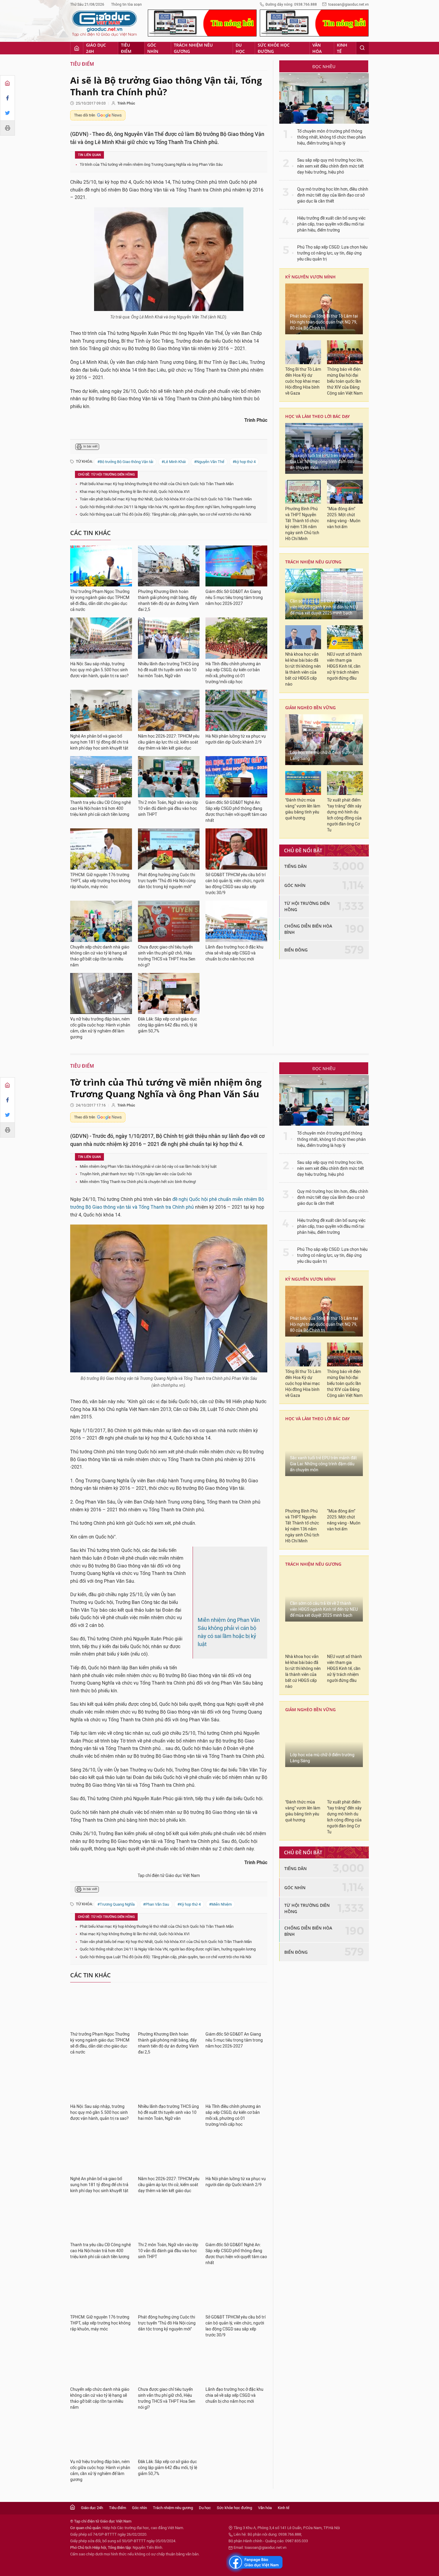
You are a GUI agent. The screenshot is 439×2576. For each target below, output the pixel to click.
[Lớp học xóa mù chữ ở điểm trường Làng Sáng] (324, 740)
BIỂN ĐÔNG (296, 950)
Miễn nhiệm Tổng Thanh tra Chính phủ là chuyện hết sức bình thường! (138, 1182)
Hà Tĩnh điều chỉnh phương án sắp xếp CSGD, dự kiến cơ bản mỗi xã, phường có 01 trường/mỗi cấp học (233, 673)
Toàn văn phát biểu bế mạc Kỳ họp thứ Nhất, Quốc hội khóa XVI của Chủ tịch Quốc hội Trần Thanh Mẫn (166, 499)
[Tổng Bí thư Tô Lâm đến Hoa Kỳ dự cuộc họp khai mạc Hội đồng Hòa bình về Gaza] (303, 352)
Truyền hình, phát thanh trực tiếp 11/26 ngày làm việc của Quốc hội (136, 1174)
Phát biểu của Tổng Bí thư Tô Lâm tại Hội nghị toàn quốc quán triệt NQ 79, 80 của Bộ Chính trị (324, 322)
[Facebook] (7, 98)
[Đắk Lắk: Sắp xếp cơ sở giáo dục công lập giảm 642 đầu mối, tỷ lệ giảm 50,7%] (169, 994)
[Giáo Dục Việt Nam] (105, 24)
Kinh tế (342, 48)
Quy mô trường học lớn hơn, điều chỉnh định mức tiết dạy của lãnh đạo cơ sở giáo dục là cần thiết (333, 195)
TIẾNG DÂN (296, 866)
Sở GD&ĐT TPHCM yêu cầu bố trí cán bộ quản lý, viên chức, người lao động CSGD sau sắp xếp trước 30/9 (235, 884)
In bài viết (90, 446)
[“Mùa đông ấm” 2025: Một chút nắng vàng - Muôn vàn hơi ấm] (345, 492)
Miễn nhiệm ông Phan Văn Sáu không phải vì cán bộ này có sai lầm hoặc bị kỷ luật (148, 1166)
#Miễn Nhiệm (220, 1889)
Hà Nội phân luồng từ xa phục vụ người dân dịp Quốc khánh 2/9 (236, 739)
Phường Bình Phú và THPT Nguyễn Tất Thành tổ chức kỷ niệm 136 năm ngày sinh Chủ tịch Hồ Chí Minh (302, 524)
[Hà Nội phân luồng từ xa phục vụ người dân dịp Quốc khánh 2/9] (236, 710)
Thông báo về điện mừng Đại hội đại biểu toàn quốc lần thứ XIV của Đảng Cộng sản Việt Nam (345, 381)
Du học (240, 48)
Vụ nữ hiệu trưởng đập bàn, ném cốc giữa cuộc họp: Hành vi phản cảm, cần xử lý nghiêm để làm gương (100, 1028)
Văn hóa (317, 48)
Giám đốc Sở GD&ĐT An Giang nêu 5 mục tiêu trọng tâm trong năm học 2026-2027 (234, 598)
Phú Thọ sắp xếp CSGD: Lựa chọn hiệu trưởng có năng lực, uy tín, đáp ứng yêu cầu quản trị (332, 253)
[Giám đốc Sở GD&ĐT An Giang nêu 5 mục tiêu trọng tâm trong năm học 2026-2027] (236, 566)
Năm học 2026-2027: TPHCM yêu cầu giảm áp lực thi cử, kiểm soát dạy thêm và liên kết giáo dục (169, 742)
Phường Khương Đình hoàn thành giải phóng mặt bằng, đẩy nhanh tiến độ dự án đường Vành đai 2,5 (168, 601)
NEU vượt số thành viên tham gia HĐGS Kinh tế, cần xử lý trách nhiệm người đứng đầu (344, 666)
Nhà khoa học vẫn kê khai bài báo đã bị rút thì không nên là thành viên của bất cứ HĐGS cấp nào (303, 669)
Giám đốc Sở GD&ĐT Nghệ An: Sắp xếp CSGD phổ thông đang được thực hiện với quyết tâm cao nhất (236, 812)
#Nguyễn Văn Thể (209, 462)
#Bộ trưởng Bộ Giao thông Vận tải (125, 462)
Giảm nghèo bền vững (310, 708)
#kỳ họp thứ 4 (244, 462)
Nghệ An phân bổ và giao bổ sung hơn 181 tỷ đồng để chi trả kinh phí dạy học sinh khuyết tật (99, 742)
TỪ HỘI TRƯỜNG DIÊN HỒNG (307, 906)
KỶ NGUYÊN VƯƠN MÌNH (310, 277)
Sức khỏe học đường (274, 48)
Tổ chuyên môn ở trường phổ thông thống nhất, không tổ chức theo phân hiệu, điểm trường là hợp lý (331, 137)
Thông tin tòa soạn (126, 4)
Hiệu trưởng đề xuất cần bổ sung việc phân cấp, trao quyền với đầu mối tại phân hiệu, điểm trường (331, 224)
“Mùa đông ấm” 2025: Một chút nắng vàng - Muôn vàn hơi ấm (344, 518)
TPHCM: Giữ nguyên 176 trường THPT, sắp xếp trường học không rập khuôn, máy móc (100, 881)
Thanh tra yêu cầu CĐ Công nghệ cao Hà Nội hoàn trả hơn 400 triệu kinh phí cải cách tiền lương (100, 809)
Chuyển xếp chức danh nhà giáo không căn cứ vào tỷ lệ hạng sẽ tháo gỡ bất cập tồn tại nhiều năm (100, 956)
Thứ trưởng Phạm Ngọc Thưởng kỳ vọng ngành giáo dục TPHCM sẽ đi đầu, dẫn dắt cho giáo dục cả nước (100, 601)
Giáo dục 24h (96, 48)
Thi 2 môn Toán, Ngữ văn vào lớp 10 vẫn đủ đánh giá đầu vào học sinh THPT (168, 809)
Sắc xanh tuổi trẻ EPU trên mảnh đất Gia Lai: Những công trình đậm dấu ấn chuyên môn (323, 462)
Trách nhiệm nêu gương (193, 48)
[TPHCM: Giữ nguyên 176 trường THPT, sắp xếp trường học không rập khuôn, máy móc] (101, 849)
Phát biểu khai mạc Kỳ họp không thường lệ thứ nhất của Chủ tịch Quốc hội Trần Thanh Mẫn (157, 484)
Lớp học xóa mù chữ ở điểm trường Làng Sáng (322, 756)
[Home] (7, 83)
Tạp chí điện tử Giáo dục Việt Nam (169, 1860)
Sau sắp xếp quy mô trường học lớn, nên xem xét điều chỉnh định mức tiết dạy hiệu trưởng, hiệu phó (331, 166)
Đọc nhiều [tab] (324, 66)
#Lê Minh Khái (174, 462)
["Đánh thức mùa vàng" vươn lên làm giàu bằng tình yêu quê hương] (303, 783)
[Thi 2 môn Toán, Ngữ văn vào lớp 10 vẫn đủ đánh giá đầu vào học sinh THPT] (169, 777)
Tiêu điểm (126, 48)
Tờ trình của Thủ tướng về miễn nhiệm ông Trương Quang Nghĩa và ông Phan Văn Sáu (151, 164)
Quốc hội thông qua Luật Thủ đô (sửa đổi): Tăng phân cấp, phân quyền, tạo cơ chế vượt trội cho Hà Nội (165, 514)
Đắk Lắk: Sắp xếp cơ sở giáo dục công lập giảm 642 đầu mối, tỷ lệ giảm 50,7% (168, 1025)
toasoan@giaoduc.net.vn (349, 4)
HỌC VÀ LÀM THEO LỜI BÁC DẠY (317, 416)
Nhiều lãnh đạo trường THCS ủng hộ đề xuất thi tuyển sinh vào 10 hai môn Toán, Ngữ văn (168, 670)
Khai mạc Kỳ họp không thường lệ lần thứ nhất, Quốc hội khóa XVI (135, 492)
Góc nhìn (153, 48)
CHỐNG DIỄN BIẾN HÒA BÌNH (308, 929)
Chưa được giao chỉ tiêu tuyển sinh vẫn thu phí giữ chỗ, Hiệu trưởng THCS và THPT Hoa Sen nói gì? (167, 956)
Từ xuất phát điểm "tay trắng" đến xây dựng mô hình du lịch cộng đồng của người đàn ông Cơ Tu (344, 815)
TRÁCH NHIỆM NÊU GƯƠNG (313, 562)
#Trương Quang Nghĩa (116, 1889)
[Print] (7, 128)
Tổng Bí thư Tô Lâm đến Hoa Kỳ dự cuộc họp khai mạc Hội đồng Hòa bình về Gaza (303, 381)
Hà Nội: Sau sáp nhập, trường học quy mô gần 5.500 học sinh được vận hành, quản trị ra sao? (99, 670)
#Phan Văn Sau (156, 1889)
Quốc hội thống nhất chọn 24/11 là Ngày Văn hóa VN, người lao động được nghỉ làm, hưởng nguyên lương (168, 507)
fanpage (255, 2547)
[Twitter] (7, 113)
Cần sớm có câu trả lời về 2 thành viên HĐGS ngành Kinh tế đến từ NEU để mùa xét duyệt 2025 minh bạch (324, 607)
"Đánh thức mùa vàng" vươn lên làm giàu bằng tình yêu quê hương (303, 809)
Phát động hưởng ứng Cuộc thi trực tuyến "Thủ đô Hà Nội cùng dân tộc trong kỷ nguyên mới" (167, 881)
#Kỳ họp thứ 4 (189, 1889)
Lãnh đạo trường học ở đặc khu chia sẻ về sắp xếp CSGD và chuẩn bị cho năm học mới (234, 953)
